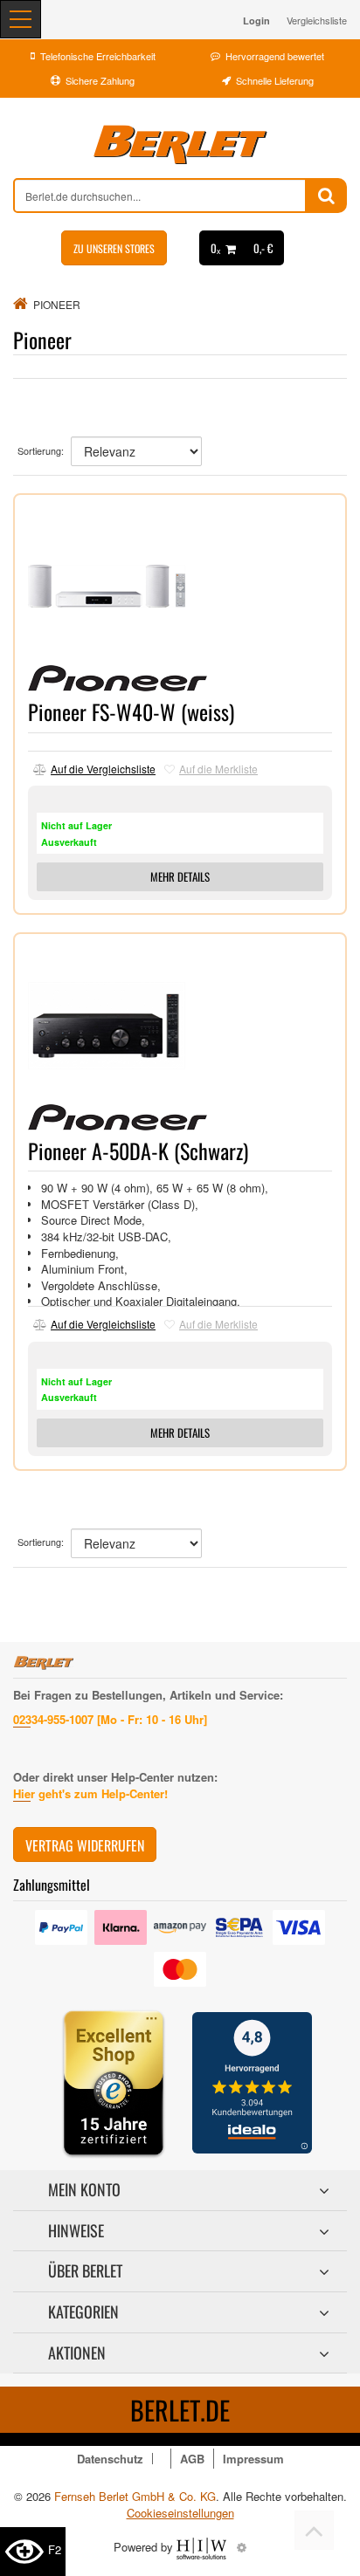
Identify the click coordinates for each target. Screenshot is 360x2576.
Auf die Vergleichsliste (103, 769)
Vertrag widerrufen (85, 1845)
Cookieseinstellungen (180, 2513)
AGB (192, 2459)
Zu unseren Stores (114, 248)
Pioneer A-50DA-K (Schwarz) (138, 1151)
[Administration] (242, 2547)
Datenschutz (110, 2459)
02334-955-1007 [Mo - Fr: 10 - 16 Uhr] (110, 1719)
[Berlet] (180, 145)
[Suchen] (326, 196)
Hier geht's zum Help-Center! (90, 1793)
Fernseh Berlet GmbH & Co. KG (135, 2496)
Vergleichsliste (317, 20)
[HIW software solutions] (203, 2547)
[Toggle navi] (21, 19)
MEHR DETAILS (180, 876)
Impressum (253, 2459)
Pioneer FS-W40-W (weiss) (131, 711)
